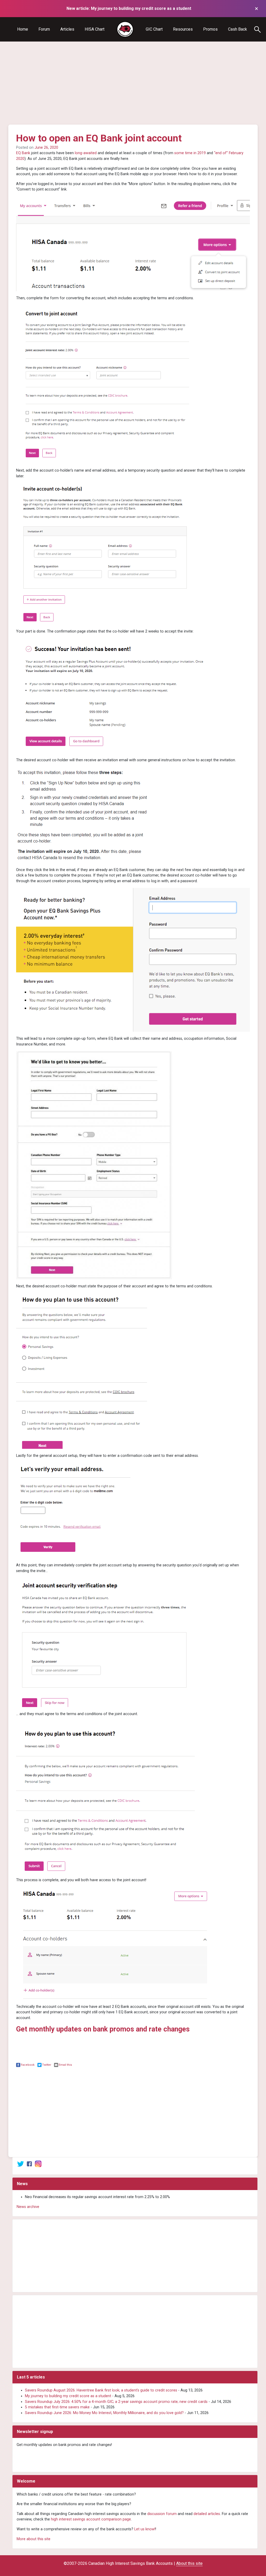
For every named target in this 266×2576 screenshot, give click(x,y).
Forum (44, 29)
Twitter (47, 2065)
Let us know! (145, 2529)
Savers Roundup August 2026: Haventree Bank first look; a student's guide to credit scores (101, 2390)
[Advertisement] (133, 83)
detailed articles (207, 2514)
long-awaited (86, 153)
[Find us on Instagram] (38, 2164)
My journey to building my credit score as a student (68, 2396)
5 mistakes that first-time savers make (57, 2407)
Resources (183, 29)
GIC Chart (154, 29)
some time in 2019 (190, 153)
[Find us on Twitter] (21, 2164)
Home (23, 29)
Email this (65, 2065)
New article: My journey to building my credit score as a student (129, 8)
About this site (189, 2563)
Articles (67, 29)
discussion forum (162, 2514)
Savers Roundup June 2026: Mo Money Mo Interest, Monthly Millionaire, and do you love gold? (104, 2413)
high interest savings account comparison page (91, 2519)
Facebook (28, 2065)
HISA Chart (95, 29)
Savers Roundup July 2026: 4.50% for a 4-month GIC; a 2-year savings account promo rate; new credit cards (116, 2402)
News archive (28, 2207)
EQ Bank (23, 153)
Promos (210, 29)
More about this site (34, 2539)
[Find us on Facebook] (29, 2164)
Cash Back (238, 29)
